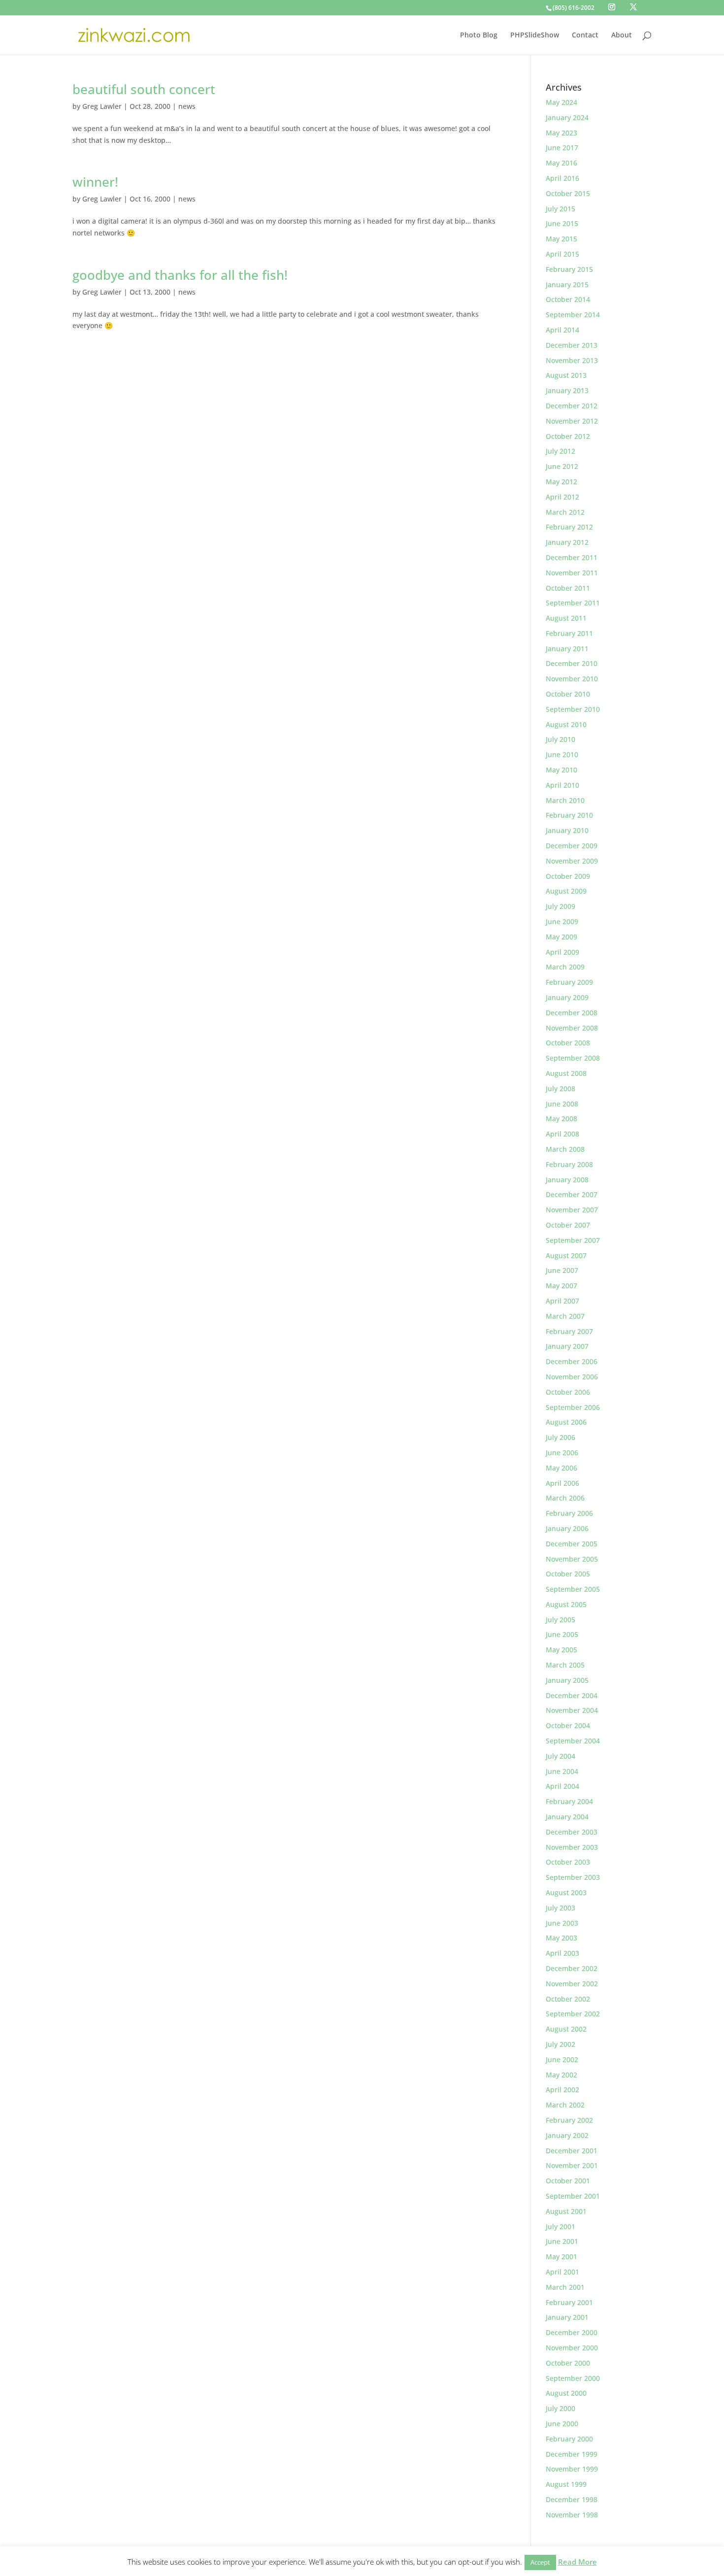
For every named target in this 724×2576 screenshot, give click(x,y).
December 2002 (572, 1968)
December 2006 (572, 1361)
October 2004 (568, 1725)
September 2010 (573, 709)
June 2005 (562, 1634)
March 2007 (565, 1316)
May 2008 (561, 1119)
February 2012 (569, 527)
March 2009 (565, 967)
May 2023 (561, 133)
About (622, 35)
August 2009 (566, 891)
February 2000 (569, 2439)
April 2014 (562, 330)
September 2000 (573, 2378)
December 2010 (572, 663)
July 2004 (560, 1756)
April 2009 (562, 952)
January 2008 (567, 1180)
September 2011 (573, 603)
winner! (95, 182)
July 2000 (560, 2408)
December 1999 (572, 2454)
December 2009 (572, 846)
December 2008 (572, 1013)
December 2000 (572, 2332)
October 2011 (568, 588)
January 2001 (567, 2317)
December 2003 (572, 1832)
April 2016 (562, 178)
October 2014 (568, 299)
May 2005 (561, 1650)
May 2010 (561, 770)
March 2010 (565, 800)
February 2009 (569, 982)
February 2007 (569, 1331)
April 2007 (562, 1301)
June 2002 (562, 2059)
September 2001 (573, 2196)
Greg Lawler (102, 106)
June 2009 (562, 921)
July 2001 (560, 2226)
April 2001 (562, 2272)
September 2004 (573, 1741)
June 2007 (562, 1270)
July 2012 (560, 451)
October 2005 (568, 1574)
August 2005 (566, 1604)
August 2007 (566, 1255)
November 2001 (572, 2165)
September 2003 (573, 1877)
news (187, 106)
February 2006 (569, 1513)
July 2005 (560, 1620)
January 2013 (567, 390)
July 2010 (560, 739)
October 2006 (568, 1392)
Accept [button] (540, 2562)
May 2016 (561, 163)
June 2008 (562, 1104)
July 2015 (560, 209)
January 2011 (567, 649)
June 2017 (562, 148)
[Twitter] (633, 7)
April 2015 (562, 254)
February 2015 (569, 269)
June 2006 (562, 1453)
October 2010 (568, 694)
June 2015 (562, 223)
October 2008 (568, 1043)
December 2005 (572, 1544)
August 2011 (566, 618)
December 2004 (572, 1695)
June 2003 (562, 1923)
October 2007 (568, 1225)
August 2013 (566, 375)
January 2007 (567, 1346)
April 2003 (562, 1953)
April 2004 (562, 1786)
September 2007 (573, 1240)
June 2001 (562, 2241)
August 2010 (566, 724)
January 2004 (567, 1817)
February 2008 (569, 1164)
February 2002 (569, 2120)
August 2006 (566, 1422)
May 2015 (561, 239)
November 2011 (572, 573)
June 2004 (562, 1771)
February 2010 (569, 815)
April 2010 (562, 785)
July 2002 (560, 2044)
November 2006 (572, 1377)
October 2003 (568, 1862)
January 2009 (567, 997)
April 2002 (562, 2090)
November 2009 (572, 861)
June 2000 (562, 2424)
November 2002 (572, 1984)
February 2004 (569, 1801)
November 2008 (572, 1028)
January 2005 (567, 1680)
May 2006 (561, 1468)
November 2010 (572, 679)
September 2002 (573, 2014)
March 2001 (565, 2287)
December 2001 (572, 2151)
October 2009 (568, 876)
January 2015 (567, 284)
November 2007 (572, 1210)
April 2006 (562, 1483)
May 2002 (561, 2075)
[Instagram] (612, 7)
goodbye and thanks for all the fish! (180, 275)
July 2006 (560, 1437)
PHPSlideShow (535, 35)
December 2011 (572, 557)
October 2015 (568, 193)
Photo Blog (479, 35)
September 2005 (573, 1589)
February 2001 (569, 2302)
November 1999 (572, 2469)
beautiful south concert (144, 89)
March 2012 (565, 512)
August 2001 (566, 2211)
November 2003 (572, 1847)
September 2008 (573, 1058)
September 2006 (573, 1407)
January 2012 (567, 542)
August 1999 (566, 2484)
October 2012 (568, 436)
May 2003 (561, 1938)
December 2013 (572, 345)
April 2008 (562, 1134)
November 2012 (572, 421)
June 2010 (562, 754)
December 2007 (572, 1194)
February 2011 (569, 633)
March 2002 (565, 2105)
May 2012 (561, 482)
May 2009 (561, 937)
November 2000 (572, 2348)
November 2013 (572, 360)
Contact (585, 35)
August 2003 (566, 1892)
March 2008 (565, 1149)
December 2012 (572, 406)
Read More (577, 2562)
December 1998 (572, 2499)
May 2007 (561, 1286)
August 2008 (566, 1073)
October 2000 (568, 2363)
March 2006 (565, 1498)
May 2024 (561, 102)
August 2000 (566, 2393)
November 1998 (572, 2515)
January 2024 (567, 117)
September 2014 (573, 315)
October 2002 (568, 1999)
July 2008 (560, 1088)
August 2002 (566, 2029)
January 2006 (567, 1528)
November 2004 (572, 1710)
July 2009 (560, 906)
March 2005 (565, 1665)
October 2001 (568, 2181)
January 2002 (567, 2135)
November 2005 (572, 1559)
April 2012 (562, 497)
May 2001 (561, 2257)
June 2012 (562, 466)
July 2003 (560, 1908)
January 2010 (567, 830)
